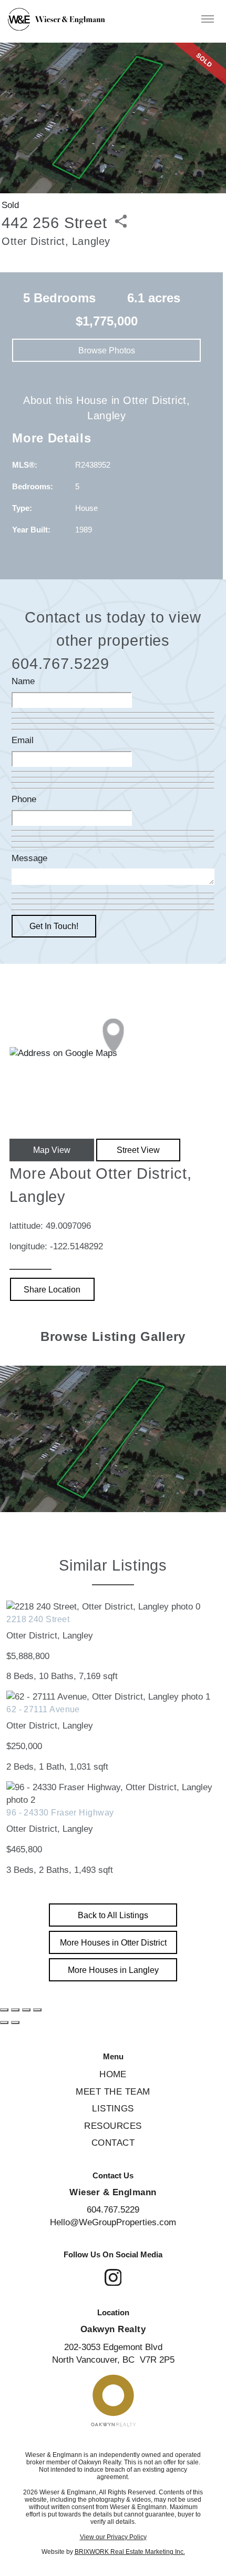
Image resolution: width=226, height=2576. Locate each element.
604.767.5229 (113, 2210)
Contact (113, 2143)
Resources (113, 2126)
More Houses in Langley (113, 1970)
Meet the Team (113, 2092)
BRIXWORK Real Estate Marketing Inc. (130, 2552)
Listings (113, 2109)
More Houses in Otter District (113, 1942)
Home (113, 2074)
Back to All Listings (113, 1915)
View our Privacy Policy (113, 2537)
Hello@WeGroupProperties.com (113, 2222)
